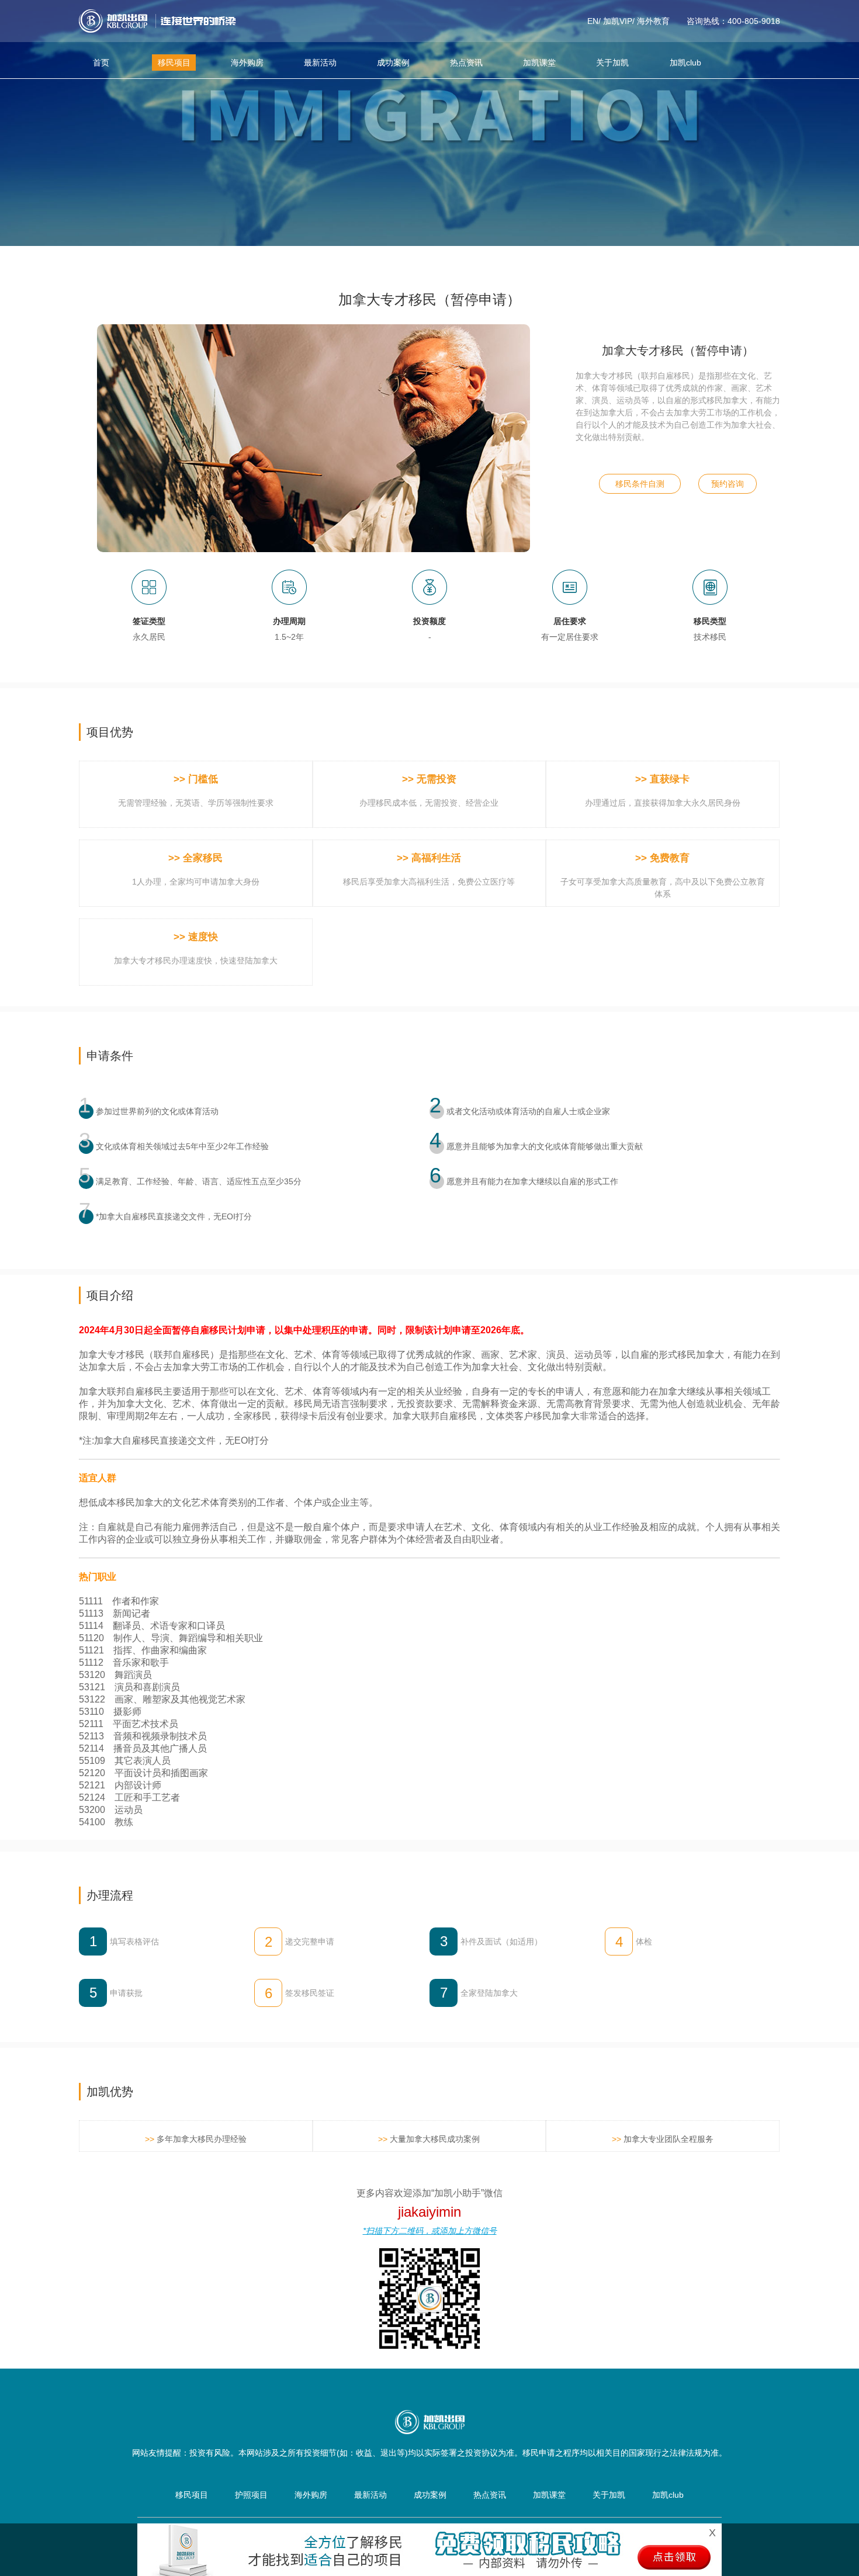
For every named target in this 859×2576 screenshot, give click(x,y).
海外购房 (247, 63)
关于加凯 (612, 63)
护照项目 (251, 2495)
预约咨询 (728, 484)
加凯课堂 (539, 63)
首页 (101, 63)
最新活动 (320, 63)
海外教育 (653, 21)
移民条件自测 (640, 484)
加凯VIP (618, 21)
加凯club (685, 63)
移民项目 (174, 63)
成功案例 (393, 63)
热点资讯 (466, 63)
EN (593, 21)
